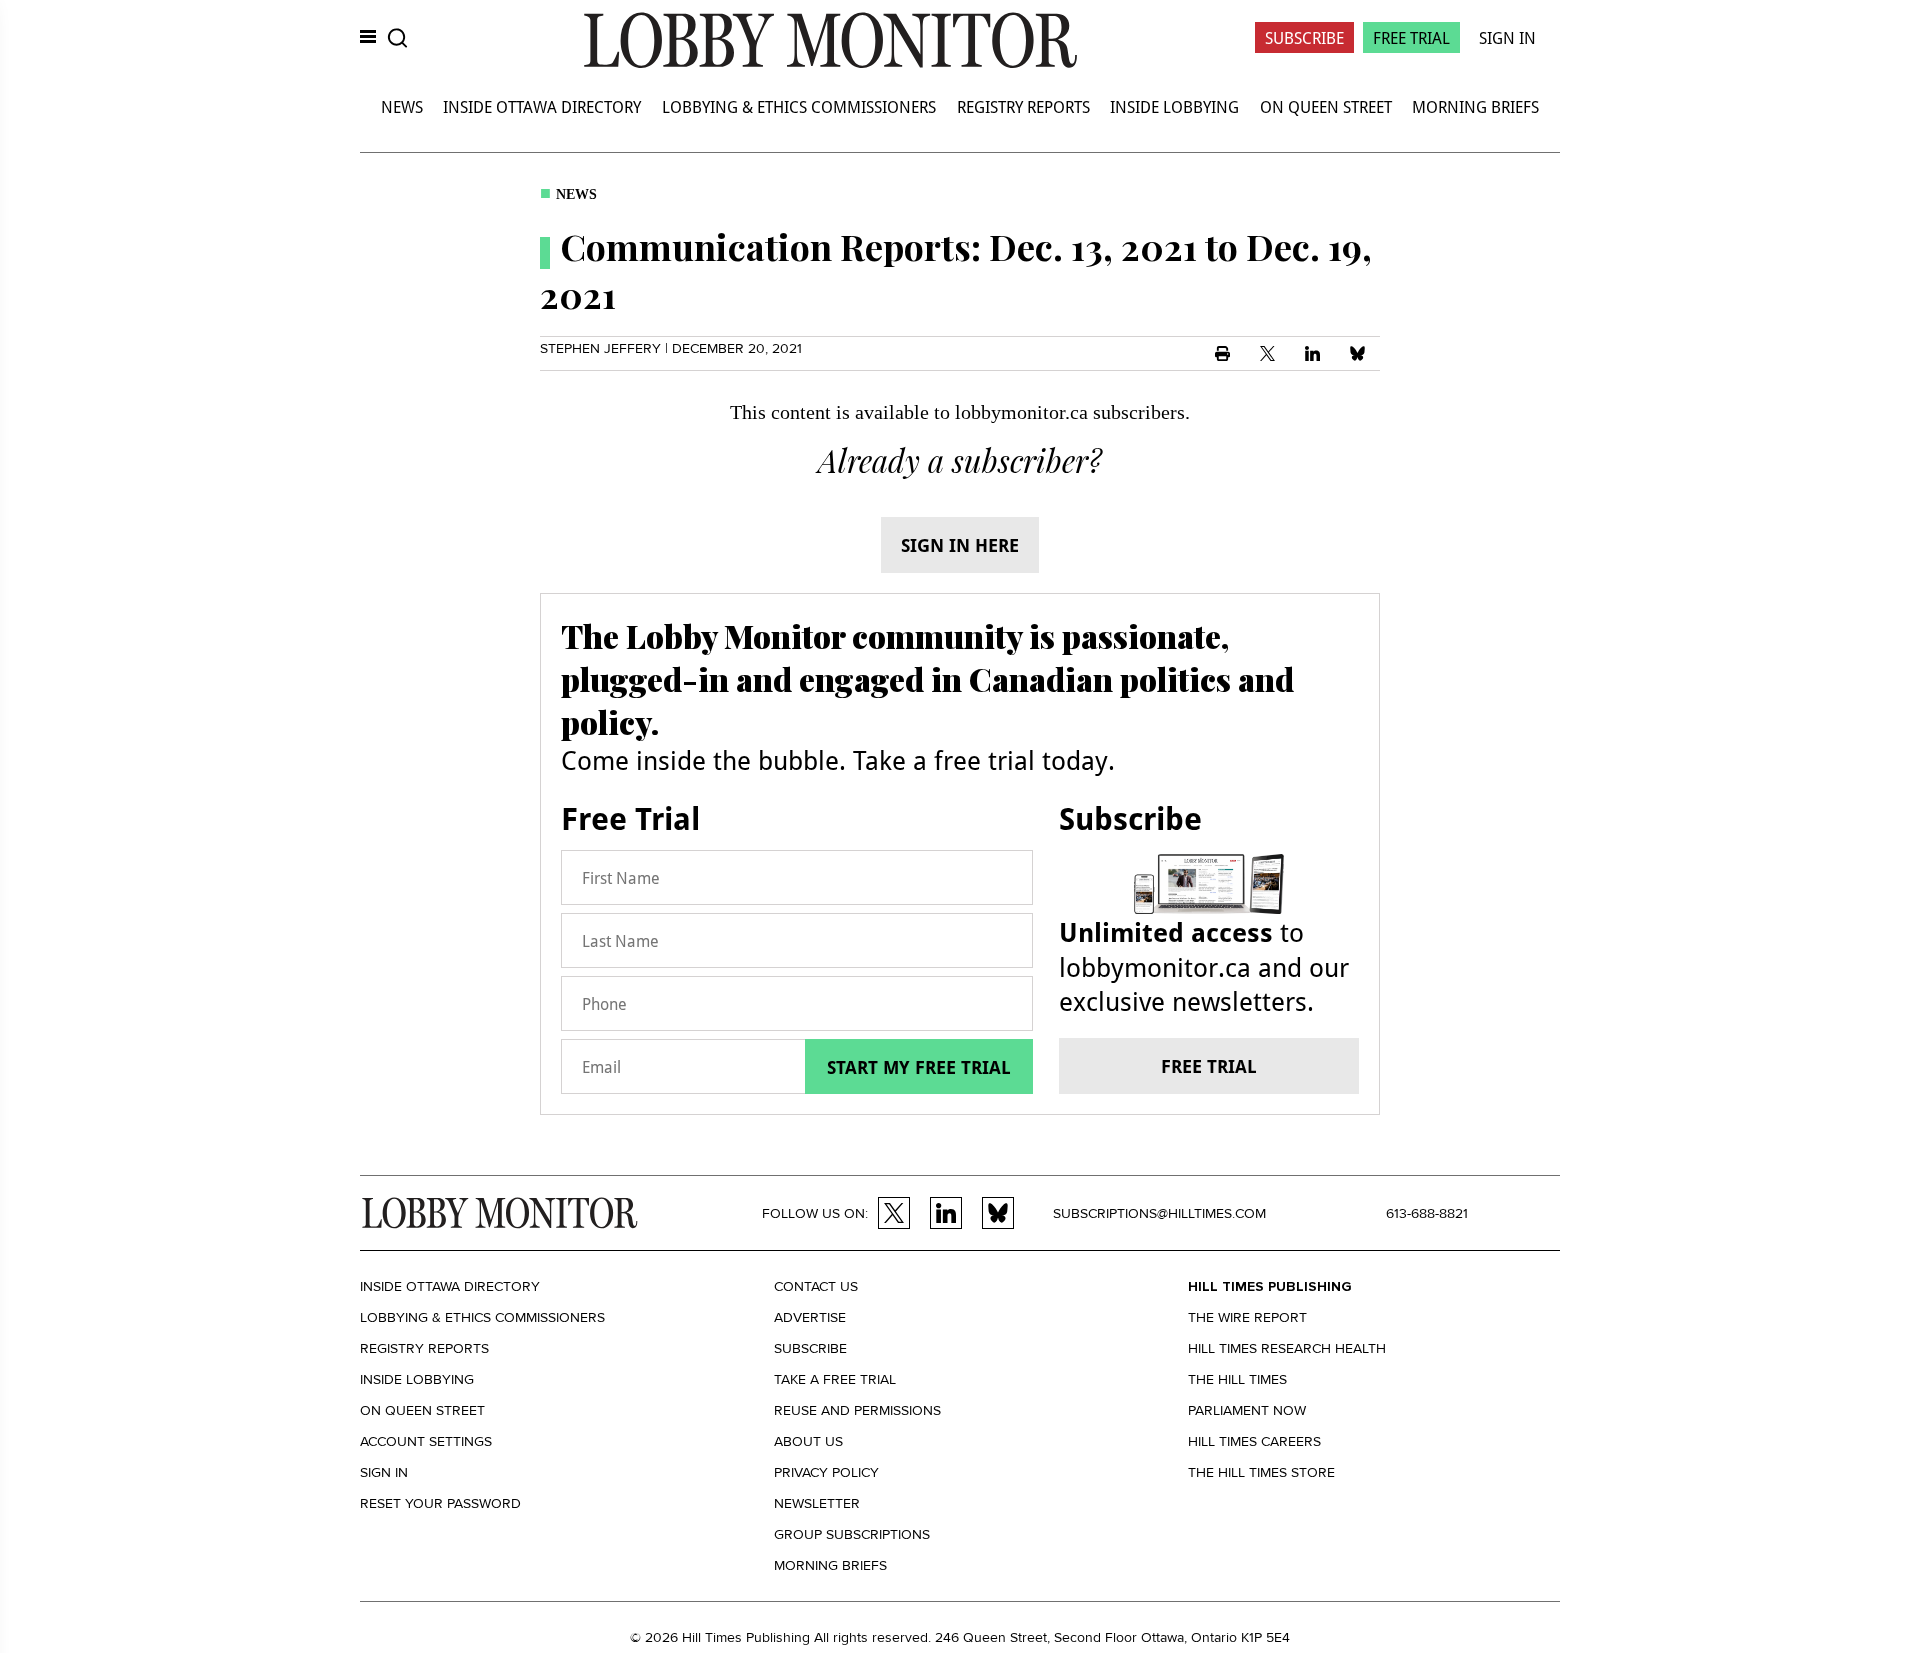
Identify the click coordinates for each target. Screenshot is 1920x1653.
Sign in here (960, 545)
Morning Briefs (1475, 106)
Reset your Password (440, 1503)
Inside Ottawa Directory (542, 106)
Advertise (810, 1317)
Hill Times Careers (1254, 1441)
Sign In (1507, 37)
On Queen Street (1326, 106)
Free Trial (1411, 37)
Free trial (1209, 1066)
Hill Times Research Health (1287, 1348)
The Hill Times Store (1261, 1472)
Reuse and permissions (857, 1410)
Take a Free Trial (835, 1379)
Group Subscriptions (852, 1534)
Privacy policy (826, 1472)
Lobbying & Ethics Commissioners (799, 106)
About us (808, 1441)
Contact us (816, 1286)
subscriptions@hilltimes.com (1159, 1213)
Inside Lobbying (1174, 106)
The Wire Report (1247, 1317)
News (402, 106)
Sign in (384, 1472)
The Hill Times (1237, 1379)
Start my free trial (919, 1067)
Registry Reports (1023, 106)
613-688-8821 (1427, 1213)
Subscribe (1304, 37)
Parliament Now (1247, 1410)
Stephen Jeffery (600, 348)
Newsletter (817, 1503)
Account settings (426, 1441)
